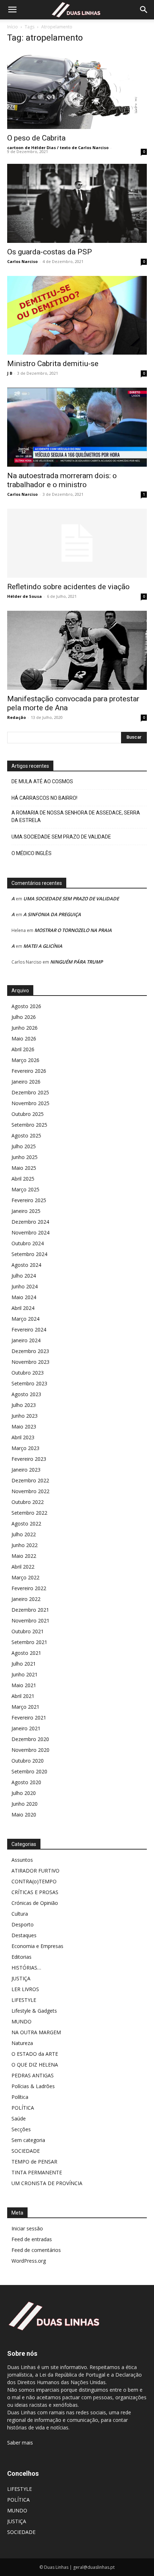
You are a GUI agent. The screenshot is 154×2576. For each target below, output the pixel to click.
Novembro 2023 (30, 1362)
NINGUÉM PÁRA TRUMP (76, 962)
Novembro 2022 (30, 1491)
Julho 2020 (24, 1793)
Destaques (24, 1935)
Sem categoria (28, 2140)
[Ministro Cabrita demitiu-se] (77, 315)
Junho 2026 (25, 1028)
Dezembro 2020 (30, 1739)
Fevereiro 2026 (29, 1071)
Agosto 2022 (26, 1524)
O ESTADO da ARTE (35, 2054)
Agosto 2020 (26, 1782)
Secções (21, 2129)
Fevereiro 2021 (29, 1718)
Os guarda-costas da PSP (50, 252)
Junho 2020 (25, 1804)
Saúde (19, 2118)
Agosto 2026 (26, 1006)
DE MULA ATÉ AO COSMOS (42, 781)
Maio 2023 (24, 1427)
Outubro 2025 (28, 1114)
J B (10, 373)
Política (20, 2097)
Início (13, 27)
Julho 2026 (24, 1017)
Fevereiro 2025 (29, 1200)
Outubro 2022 (28, 1502)
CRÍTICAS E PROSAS (35, 1892)
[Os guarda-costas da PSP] (77, 203)
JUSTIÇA (21, 1978)
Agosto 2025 (26, 1135)
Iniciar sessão (27, 2228)
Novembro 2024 (30, 1232)
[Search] (144, 10)
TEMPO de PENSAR (34, 2162)
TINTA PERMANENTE (37, 2172)
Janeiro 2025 (26, 1211)
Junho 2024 (25, 1286)
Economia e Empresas (37, 1946)
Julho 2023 (24, 1405)
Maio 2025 (24, 1168)
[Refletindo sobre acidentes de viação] (77, 543)
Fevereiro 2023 (29, 1459)
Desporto (23, 1924)
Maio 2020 (24, 1815)
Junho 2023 (25, 1416)
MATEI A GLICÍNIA (43, 946)
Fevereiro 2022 (29, 1588)
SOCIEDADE (26, 2151)
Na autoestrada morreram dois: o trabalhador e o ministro (62, 480)
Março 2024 (25, 1319)
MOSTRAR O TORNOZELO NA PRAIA (73, 930)
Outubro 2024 (28, 1243)
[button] (12, 10)
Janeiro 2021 (26, 1728)
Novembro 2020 (30, 1750)
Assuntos (22, 1860)
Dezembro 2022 (30, 1480)
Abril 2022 (23, 1567)
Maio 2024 (24, 1297)
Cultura (20, 1914)
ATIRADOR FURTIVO (35, 1871)
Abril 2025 (23, 1179)
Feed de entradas (32, 2239)
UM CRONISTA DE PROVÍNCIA (47, 2183)
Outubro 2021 (28, 1631)
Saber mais (20, 2443)
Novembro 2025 (30, 1103)
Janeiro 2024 (26, 1340)
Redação (16, 717)
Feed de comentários (36, 2250)
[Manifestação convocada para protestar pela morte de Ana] (77, 650)
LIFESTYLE (24, 2000)
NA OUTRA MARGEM (36, 2032)
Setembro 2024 (29, 1254)
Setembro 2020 (29, 1771)
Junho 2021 (25, 1674)
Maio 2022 (24, 1556)
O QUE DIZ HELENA (35, 2065)
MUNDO (21, 2021)
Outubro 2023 (28, 1373)
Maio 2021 (24, 1685)
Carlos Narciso (22, 261)
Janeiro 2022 (26, 1599)
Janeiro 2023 (26, 1470)
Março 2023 (25, 1448)
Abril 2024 (23, 1308)
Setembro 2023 (29, 1383)
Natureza (22, 2043)
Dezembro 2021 (30, 1610)
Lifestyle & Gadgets (34, 2011)
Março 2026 (25, 1060)
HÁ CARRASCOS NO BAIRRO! (44, 798)
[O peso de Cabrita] (77, 90)
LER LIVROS (25, 1989)
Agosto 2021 (26, 1653)
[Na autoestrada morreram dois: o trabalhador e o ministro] (77, 427)
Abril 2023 (23, 1437)
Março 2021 (25, 1707)
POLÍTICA (23, 2108)
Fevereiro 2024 (29, 1329)
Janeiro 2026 (26, 1082)
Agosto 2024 (26, 1265)
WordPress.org (29, 2261)
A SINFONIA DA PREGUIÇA (52, 914)
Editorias (21, 1957)
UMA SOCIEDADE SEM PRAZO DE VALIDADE (61, 837)
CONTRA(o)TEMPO (34, 1881)
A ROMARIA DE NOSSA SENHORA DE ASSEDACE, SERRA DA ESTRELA (76, 816)
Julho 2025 (24, 1146)
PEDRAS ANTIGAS (33, 2075)
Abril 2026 (23, 1049)
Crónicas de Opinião (35, 1903)
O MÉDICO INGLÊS (32, 853)
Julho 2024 (24, 1276)
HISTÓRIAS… (26, 1968)
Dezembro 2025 (30, 1092)
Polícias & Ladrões (33, 2086)
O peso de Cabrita (36, 138)
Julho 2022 (24, 1534)
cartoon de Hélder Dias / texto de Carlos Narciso (58, 147)
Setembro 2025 (29, 1125)
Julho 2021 (24, 1664)
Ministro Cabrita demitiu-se (53, 364)
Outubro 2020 (28, 1761)
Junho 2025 (25, 1157)
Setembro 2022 (29, 1513)
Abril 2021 (23, 1696)
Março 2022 (25, 1577)
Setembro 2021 (29, 1642)
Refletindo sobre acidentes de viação (68, 587)
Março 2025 (25, 1189)
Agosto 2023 (26, 1394)
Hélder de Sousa (25, 596)
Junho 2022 (25, 1545)
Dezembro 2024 (30, 1222)
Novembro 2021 (30, 1621)
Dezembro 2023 (30, 1351)
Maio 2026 (24, 1038)
